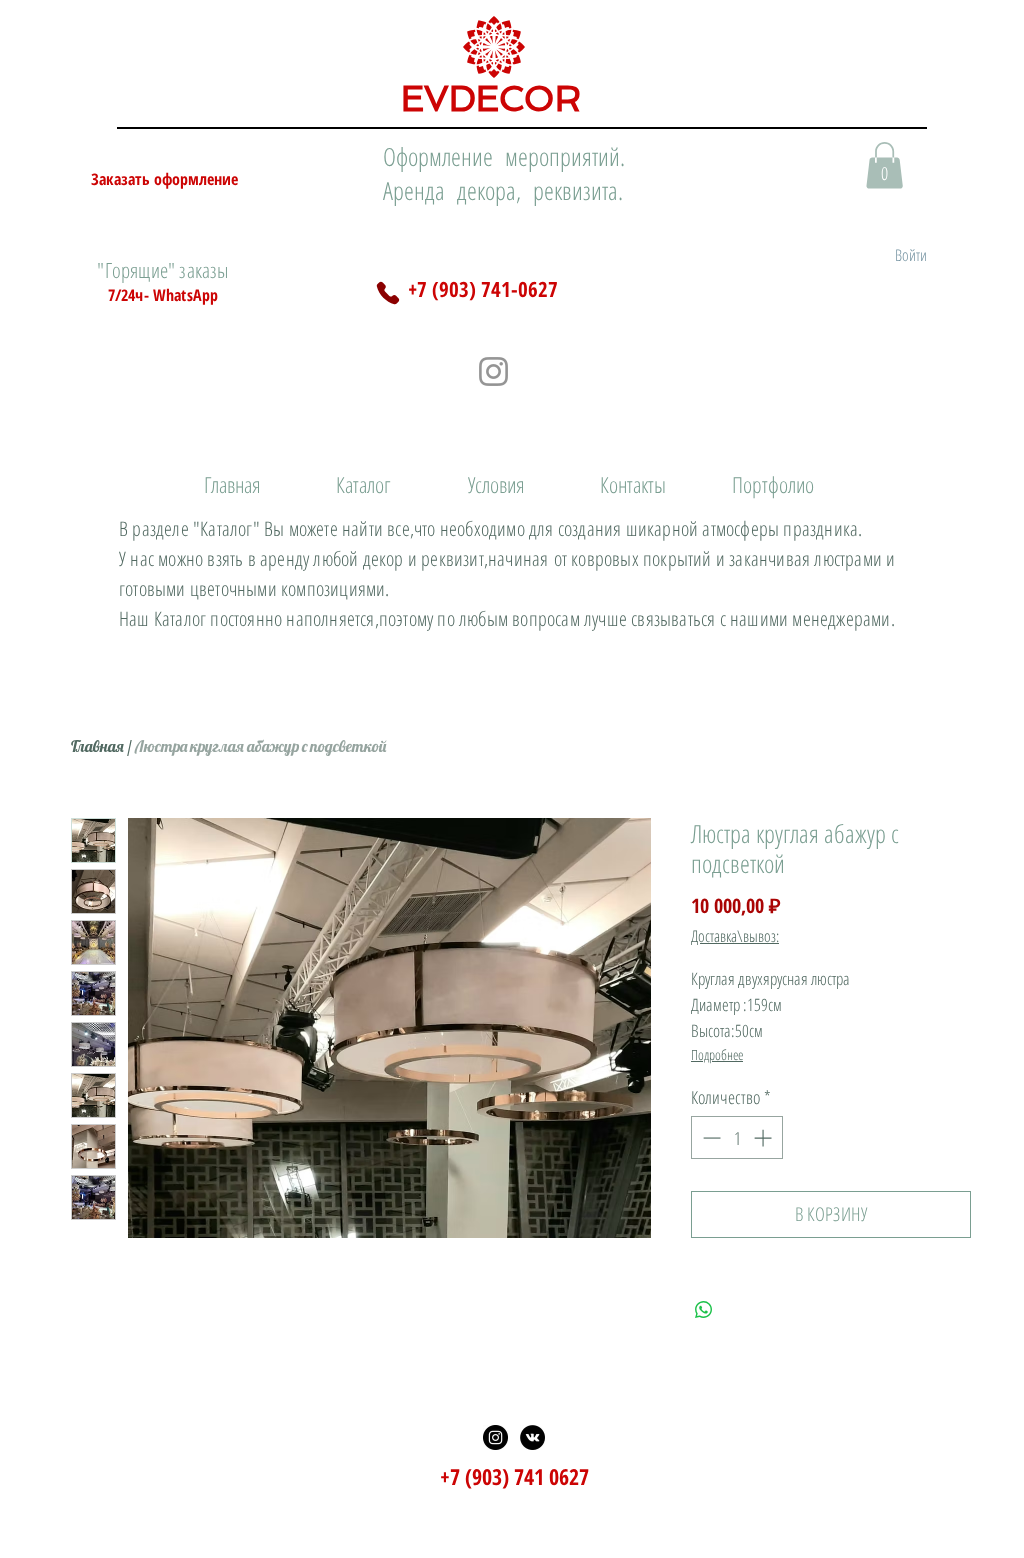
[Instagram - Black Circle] (495, 1437)
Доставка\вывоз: (735, 936)
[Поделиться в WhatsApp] (704, 1310)
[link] (884, 165)
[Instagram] (493, 371)
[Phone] (388, 293)
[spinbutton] (737, 1137)
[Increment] (764, 1137)
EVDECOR (491, 98)
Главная (97, 746)
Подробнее (717, 1054)
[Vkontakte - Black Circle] (532, 1437)
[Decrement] (709, 1137)
